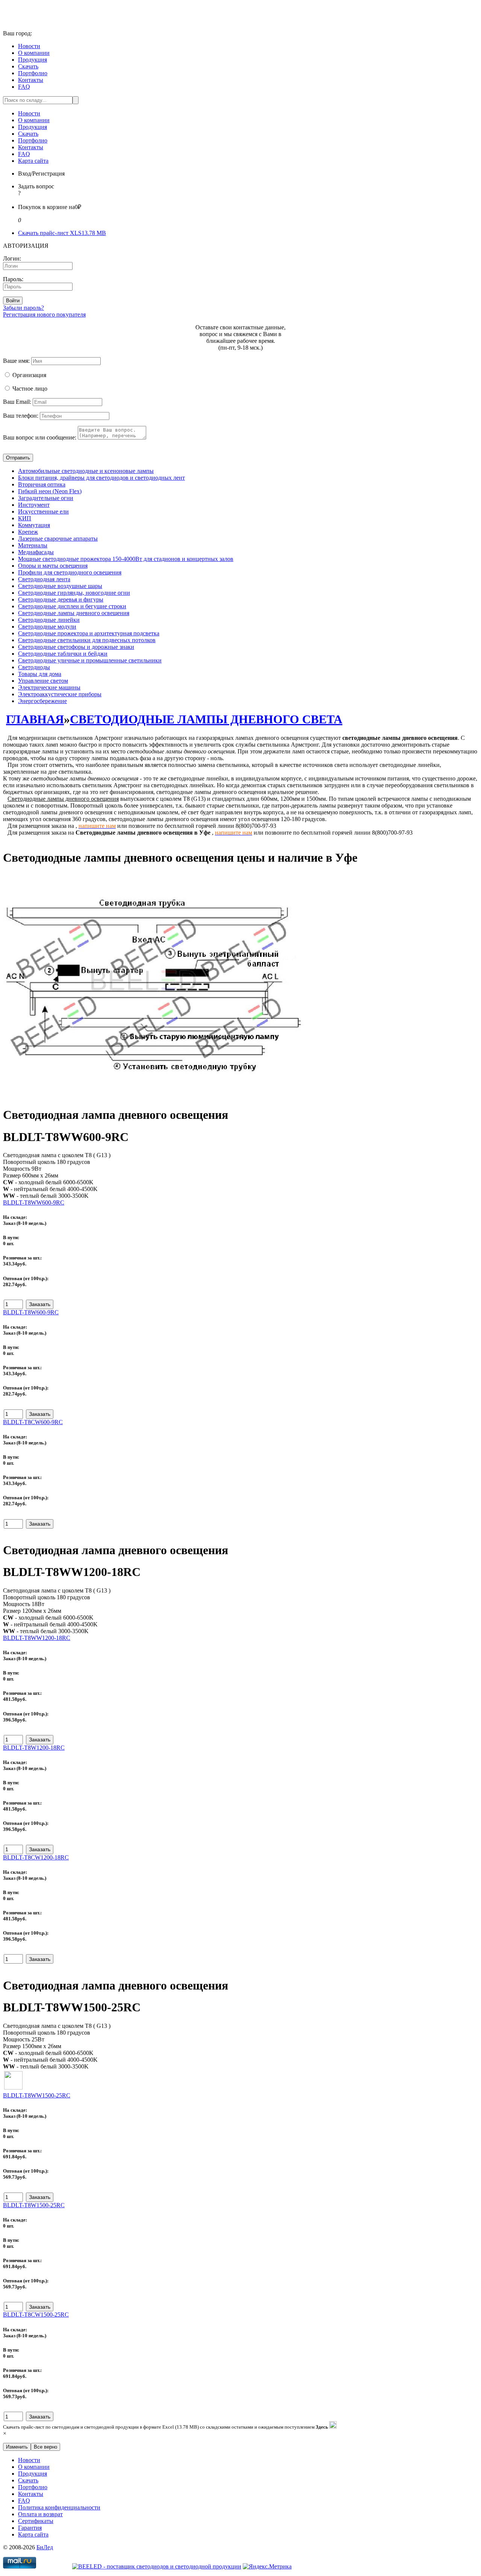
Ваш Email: (17, 402)
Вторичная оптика (42, 484)
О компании (34, 53)
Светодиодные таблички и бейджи (63, 654)
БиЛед (45, 2547)
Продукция (33, 60)
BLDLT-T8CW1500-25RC (36, 2315)
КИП (25, 518)
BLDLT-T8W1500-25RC (34, 2205)
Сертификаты (36, 2521)
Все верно (45, 2447)
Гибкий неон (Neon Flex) (50, 491)
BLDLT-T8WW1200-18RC (37, 1638)
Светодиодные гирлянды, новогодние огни (74, 593)
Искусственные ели (43, 511)
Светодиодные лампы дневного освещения (74, 613)
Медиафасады (36, 552)
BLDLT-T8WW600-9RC (34, 1202)
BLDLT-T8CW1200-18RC (36, 1857)
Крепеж (28, 532)
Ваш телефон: (21, 416)
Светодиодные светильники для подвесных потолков (87, 640)
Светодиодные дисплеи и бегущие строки (72, 606)
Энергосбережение (42, 701)
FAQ (24, 87)
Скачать (28, 66)
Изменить (17, 2447)
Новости (29, 46)
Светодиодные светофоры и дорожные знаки (76, 647)
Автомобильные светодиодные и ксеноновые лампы (86, 471)
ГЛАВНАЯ (35, 719)
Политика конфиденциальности (59, 2507)
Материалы (33, 545)
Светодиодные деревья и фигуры (61, 599)
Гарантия (30, 2528)
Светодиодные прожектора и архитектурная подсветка (89, 633)
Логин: (12, 258)
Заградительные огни (46, 498)
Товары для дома (40, 674)
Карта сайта (33, 161)
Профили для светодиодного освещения (70, 572)
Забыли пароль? (23, 308)
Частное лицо (30, 389)
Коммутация (34, 525)
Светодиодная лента (44, 579)
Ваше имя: (16, 361)
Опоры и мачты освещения (53, 566)
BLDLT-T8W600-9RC (31, 1312)
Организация (29, 375)
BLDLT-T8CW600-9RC (33, 1422)
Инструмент (34, 505)
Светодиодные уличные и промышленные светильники (90, 660)
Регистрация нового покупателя (44, 314)
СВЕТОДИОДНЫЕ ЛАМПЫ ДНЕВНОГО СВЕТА (206, 719)
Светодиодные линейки (49, 620)
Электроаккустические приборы (60, 694)
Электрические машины (49, 687)
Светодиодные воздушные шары (60, 586)
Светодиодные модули (47, 627)
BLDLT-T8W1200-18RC (34, 1748)
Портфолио (33, 73)
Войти (13, 301)
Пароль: (13, 279)
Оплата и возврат (40, 2514)
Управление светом (43, 681)
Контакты (31, 80)
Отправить (18, 458)
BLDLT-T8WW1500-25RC (37, 2095)
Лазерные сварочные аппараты (58, 539)
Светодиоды (34, 667)
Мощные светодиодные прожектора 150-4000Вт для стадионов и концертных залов (126, 559)
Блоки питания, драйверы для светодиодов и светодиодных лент (101, 478)
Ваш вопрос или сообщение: (40, 437)
